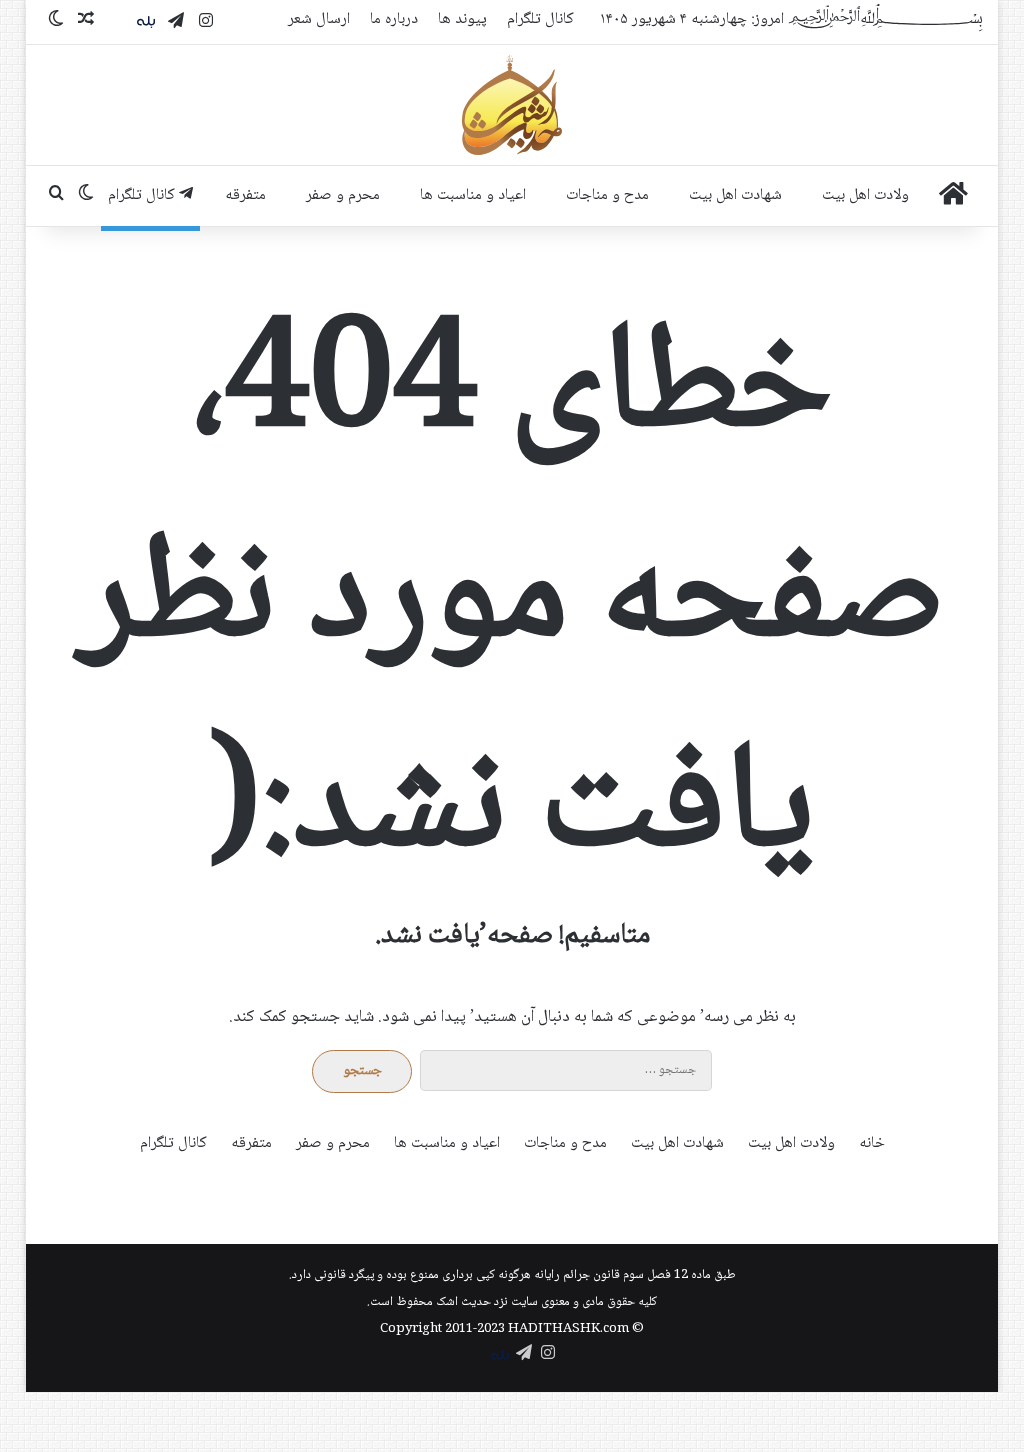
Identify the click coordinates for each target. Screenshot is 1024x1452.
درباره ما (394, 19)
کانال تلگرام (540, 19)
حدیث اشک (463, 1302)
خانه (872, 1143)
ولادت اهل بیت (865, 195)
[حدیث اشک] (512, 105)
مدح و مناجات (607, 195)
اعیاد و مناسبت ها (473, 195)
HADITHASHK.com (568, 1329)
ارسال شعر (319, 19)
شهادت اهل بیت (735, 195)
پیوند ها (462, 19)
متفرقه (245, 195)
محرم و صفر (343, 195)
